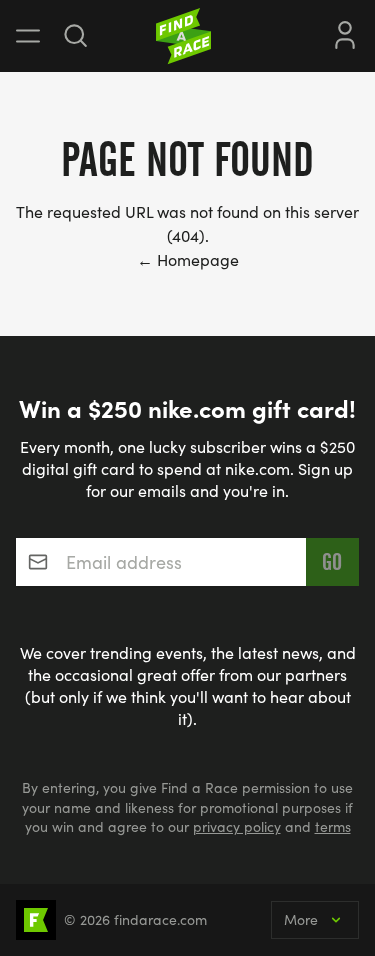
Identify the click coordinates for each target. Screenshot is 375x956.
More (301, 919)
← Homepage (188, 259)
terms (333, 826)
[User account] (345, 33)
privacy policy (237, 826)
